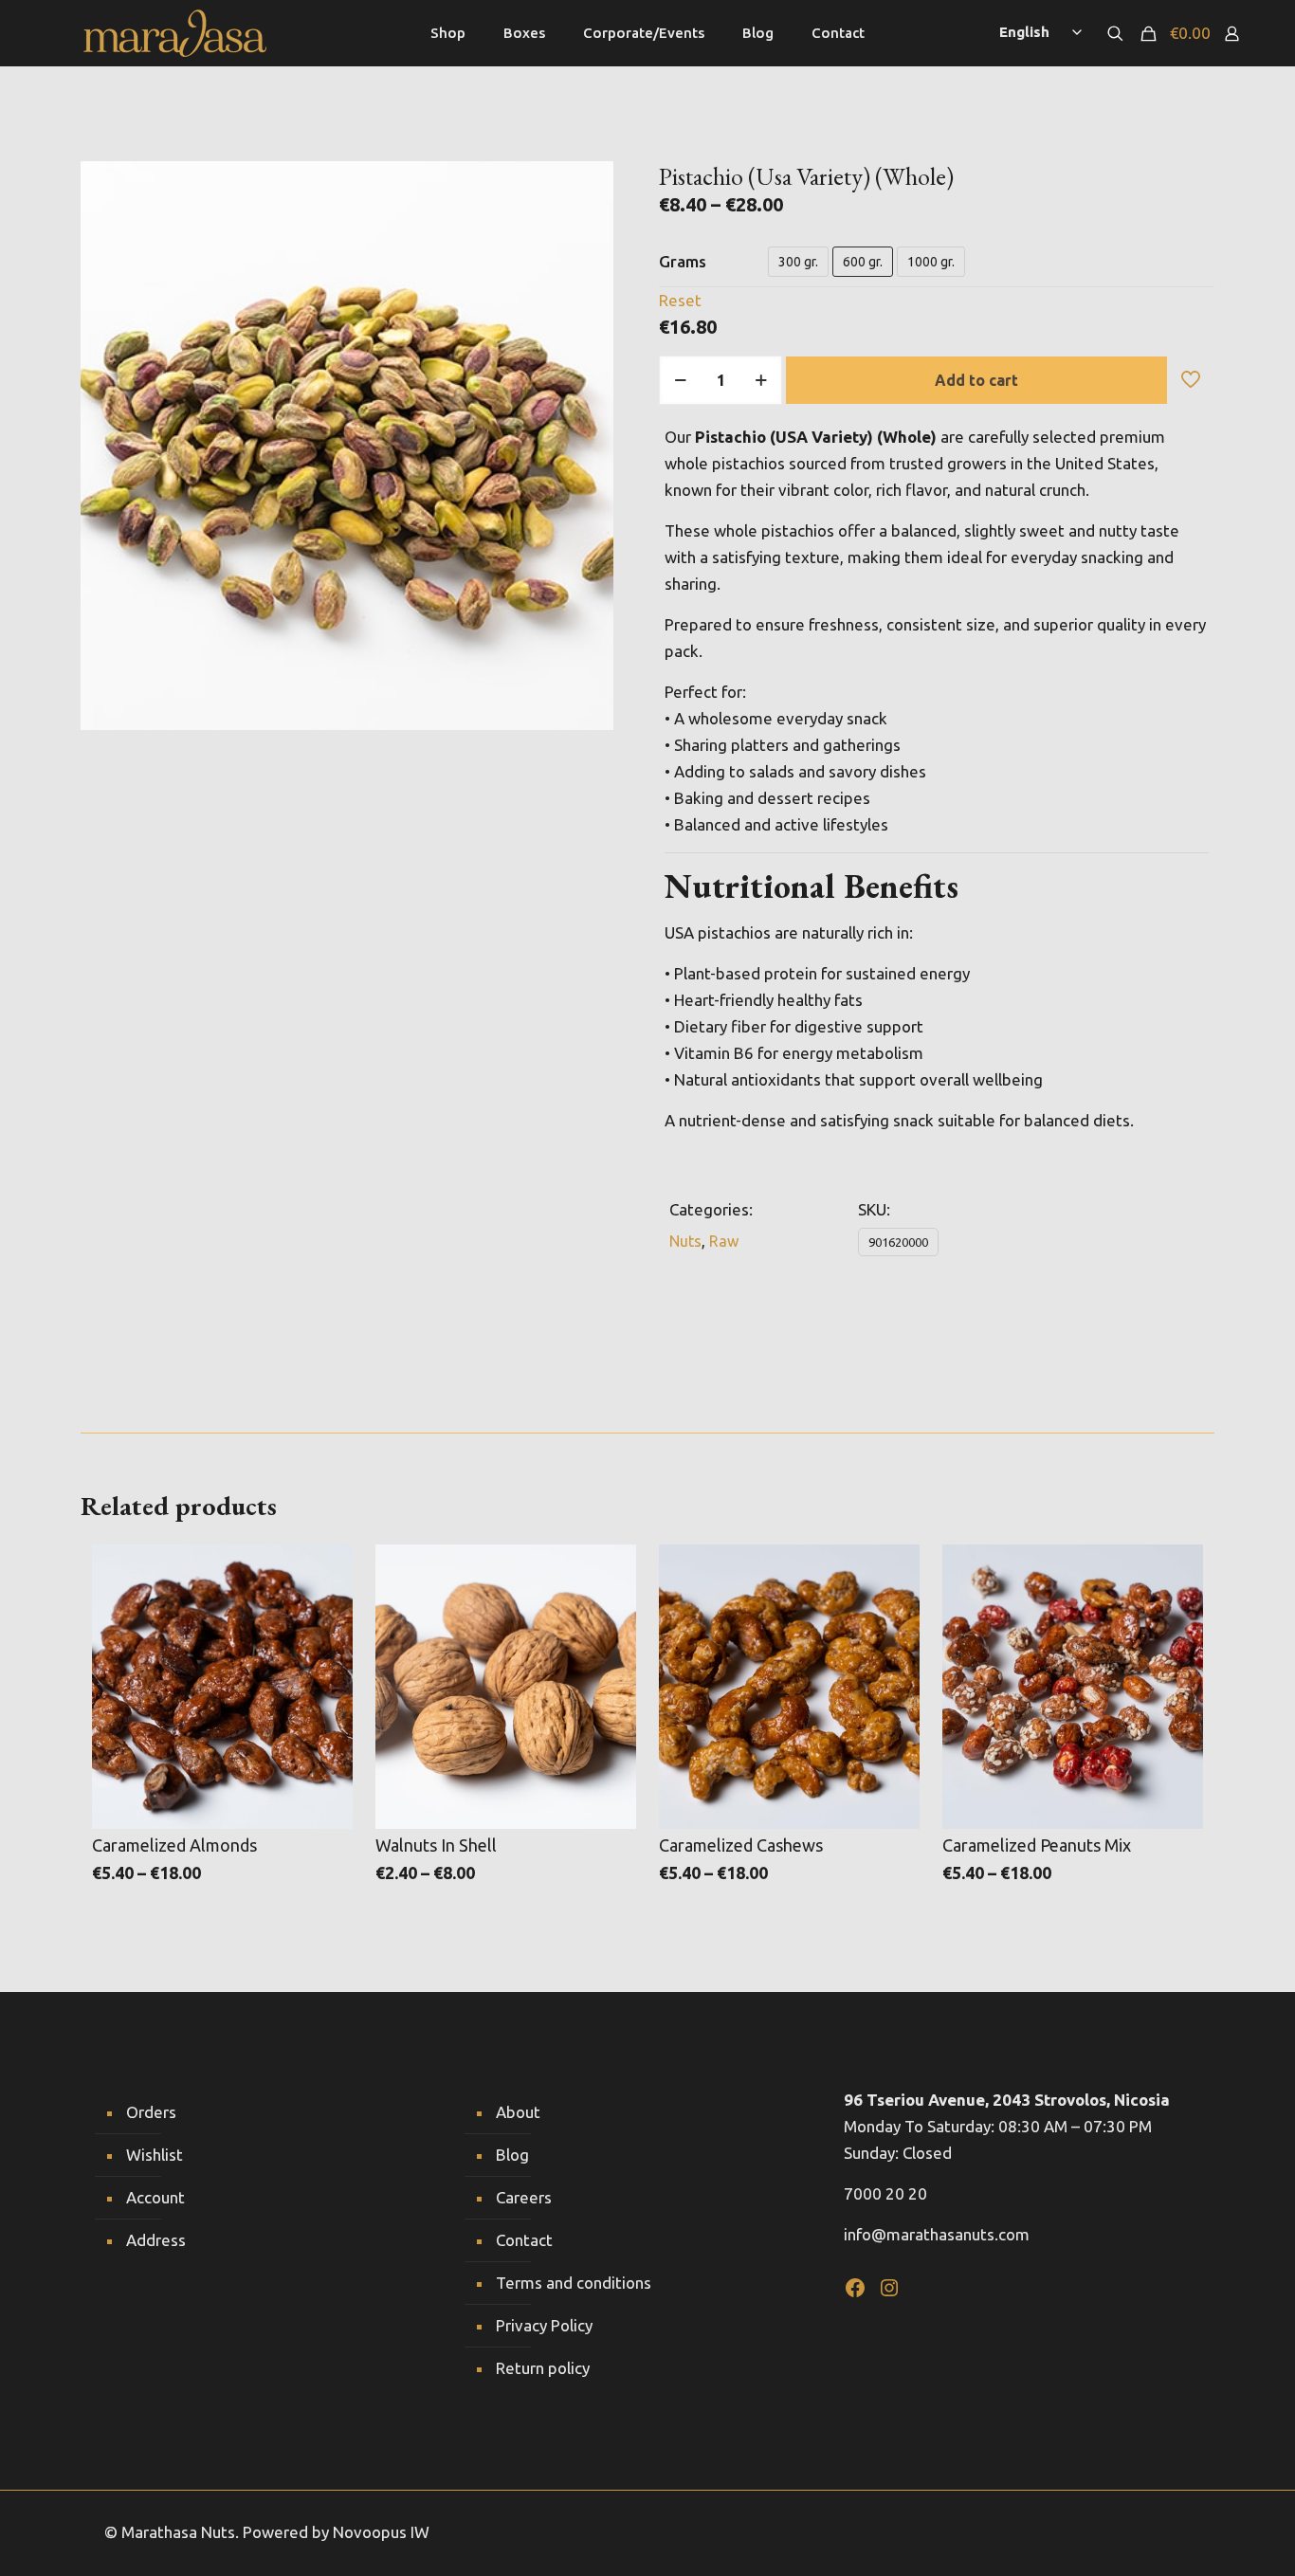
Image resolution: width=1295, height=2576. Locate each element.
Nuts (685, 1241)
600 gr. (863, 262)
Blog (512, 2155)
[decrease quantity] (680, 380)
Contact (524, 2240)
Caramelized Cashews (741, 1845)
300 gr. (798, 262)
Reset (680, 300)
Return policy (543, 2368)
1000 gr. (931, 262)
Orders (151, 2112)
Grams (683, 261)
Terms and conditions (574, 2283)
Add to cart (976, 380)
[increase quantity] (761, 380)
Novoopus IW (381, 2532)
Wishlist (155, 2155)
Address (156, 2240)
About (518, 2112)
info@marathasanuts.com (937, 2234)
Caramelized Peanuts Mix (1037, 1845)
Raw (724, 1241)
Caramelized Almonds (174, 1845)
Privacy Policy (544, 2325)
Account (155, 2197)
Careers (524, 2197)
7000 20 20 (885, 2193)
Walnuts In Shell (436, 1845)
